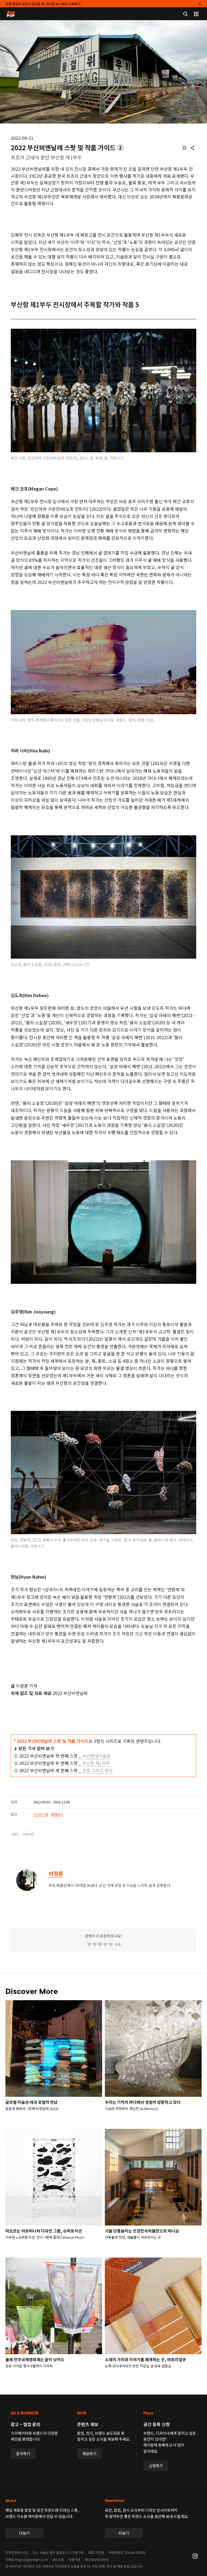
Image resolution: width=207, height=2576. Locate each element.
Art (15, 1834)
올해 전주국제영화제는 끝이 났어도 (35, 2359)
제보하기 (89, 2454)
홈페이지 (57, 1814)
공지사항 (58, 2559)
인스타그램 (41, 1814)
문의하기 (23, 2454)
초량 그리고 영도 (97, 1770)
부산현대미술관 (96, 1756)
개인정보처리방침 (96, 2559)
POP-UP (28, 1834)
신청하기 (156, 2466)
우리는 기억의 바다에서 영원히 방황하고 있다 (143, 2102)
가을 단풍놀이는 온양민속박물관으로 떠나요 (142, 2231)
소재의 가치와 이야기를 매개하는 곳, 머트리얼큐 (145, 2359)
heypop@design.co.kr (32, 2559)
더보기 (24, 2533)
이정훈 (56, 1874)
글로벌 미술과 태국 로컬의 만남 (32, 2102)
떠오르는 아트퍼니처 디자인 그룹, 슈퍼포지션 (44, 2231)
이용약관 (74, 2559)
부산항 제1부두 (96, 1763)
